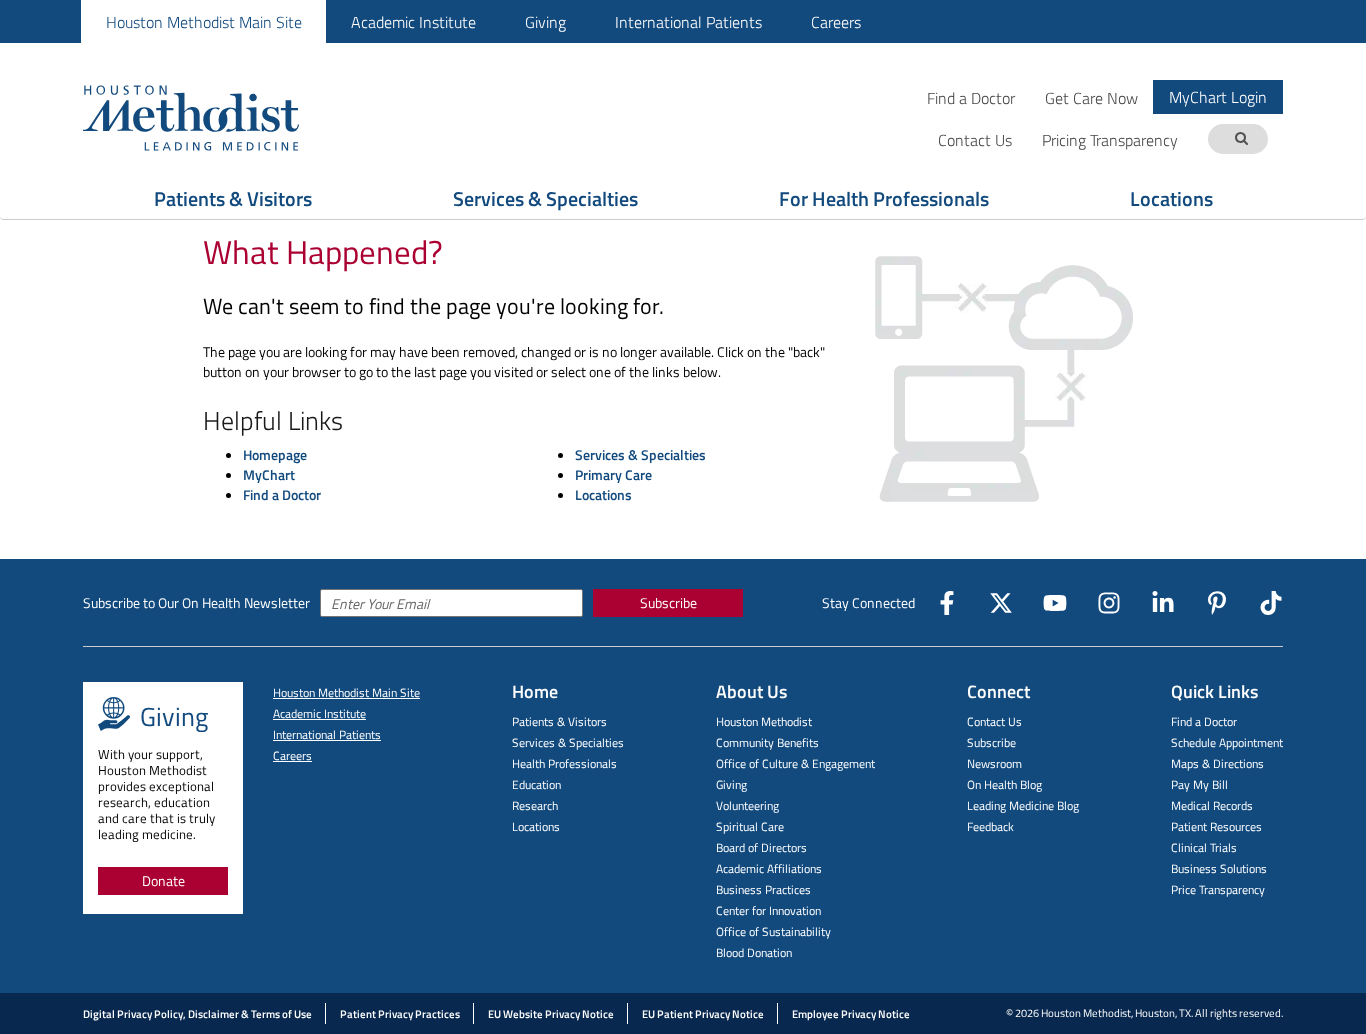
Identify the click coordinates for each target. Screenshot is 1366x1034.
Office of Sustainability (773, 931)
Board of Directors (761, 847)
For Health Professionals (884, 198)
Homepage (275, 454)
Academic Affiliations (769, 868)
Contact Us (994, 721)
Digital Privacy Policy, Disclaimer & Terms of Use (197, 1014)
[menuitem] (203, 21)
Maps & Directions (1217, 763)
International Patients (688, 22)
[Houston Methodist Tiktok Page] (1271, 603)
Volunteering (747, 805)
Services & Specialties (545, 198)
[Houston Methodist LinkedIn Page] (1163, 603)
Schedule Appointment (1227, 742)
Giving (545, 22)
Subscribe (668, 602)
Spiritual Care (750, 826)
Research (535, 805)
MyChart (269, 474)
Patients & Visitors (233, 198)
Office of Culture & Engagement (795, 763)
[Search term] (1241, 139)
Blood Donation (754, 952)
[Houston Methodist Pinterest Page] (1217, 603)
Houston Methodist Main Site (204, 22)
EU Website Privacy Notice (551, 1014)
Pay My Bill (1199, 784)
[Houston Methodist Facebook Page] (947, 603)
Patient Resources (1216, 826)
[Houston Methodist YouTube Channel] (1055, 603)
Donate (163, 880)
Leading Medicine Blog (1023, 805)
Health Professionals (564, 763)
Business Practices (763, 889)
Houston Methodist (764, 721)
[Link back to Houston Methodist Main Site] (218, 117)
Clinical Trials (1204, 847)
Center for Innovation (768, 910)
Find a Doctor (971, 97)
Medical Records (1212, 805)
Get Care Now (1091, 97)
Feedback (990, 826)
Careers (836, 22)
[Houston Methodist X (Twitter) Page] (1001, 603)
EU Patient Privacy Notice (703, 1014)
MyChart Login (1218, 97)
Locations (1171, 198)
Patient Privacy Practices (400, 1014)
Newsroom (994, 763)
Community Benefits (767, 742)
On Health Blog (1004, 784)
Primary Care (613, 474)
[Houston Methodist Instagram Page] (1109, 603)
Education (536, 784)
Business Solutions (1219, 868)
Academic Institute (413, 22)
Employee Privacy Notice (851, 1014)
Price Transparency (1218, 889)
